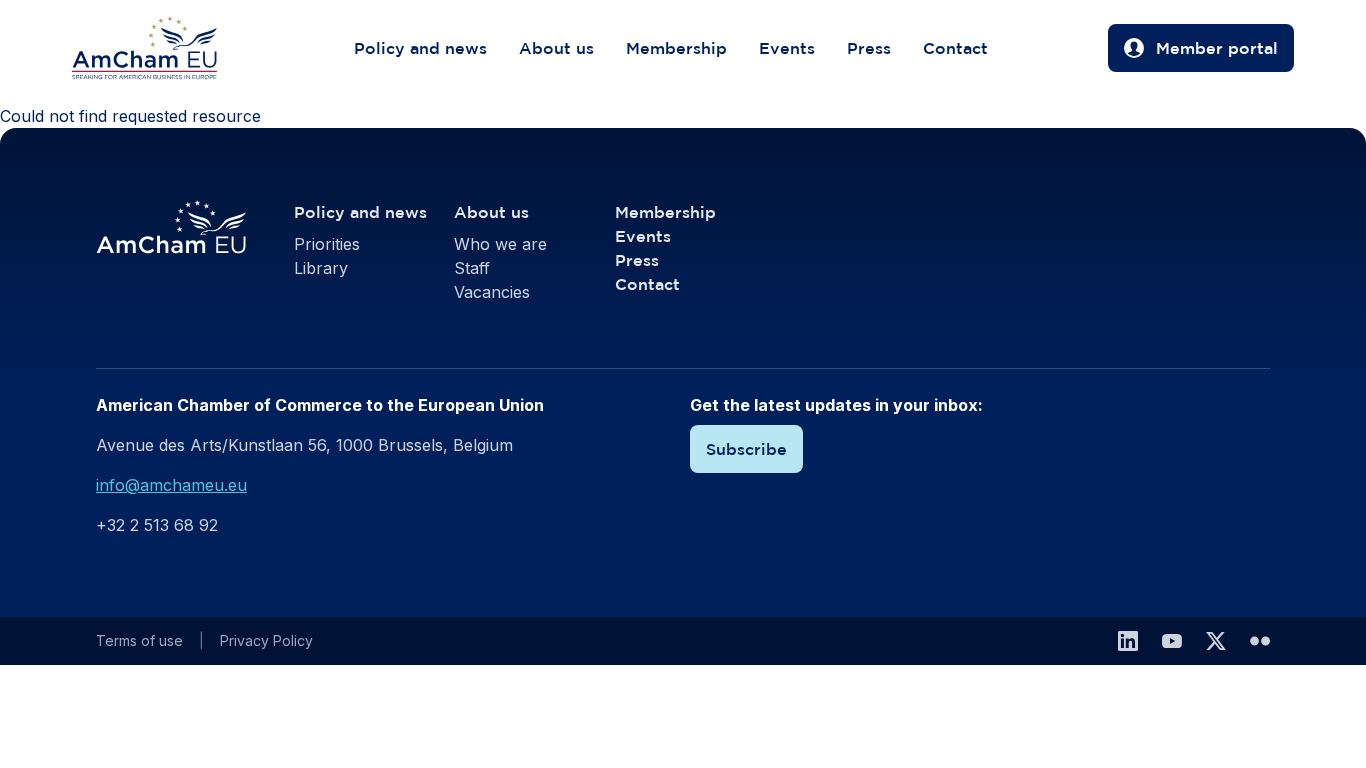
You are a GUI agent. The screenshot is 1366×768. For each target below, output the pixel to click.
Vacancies (492, 292)
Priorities (327, 244)
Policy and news (420, 48)
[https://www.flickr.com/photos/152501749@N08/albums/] (1260, 641)
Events (787, 48)
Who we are (500, 244)
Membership (676, 48)
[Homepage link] (164, 48)
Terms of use (139, 640)
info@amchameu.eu (171, 485)
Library (321, 268)
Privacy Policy (266, 640)
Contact (955, 48)
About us (556, 48)
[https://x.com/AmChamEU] (1216, 641)
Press (869, 48)
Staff (472, 268)
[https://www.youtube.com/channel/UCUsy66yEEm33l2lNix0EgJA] (1172, 641)
